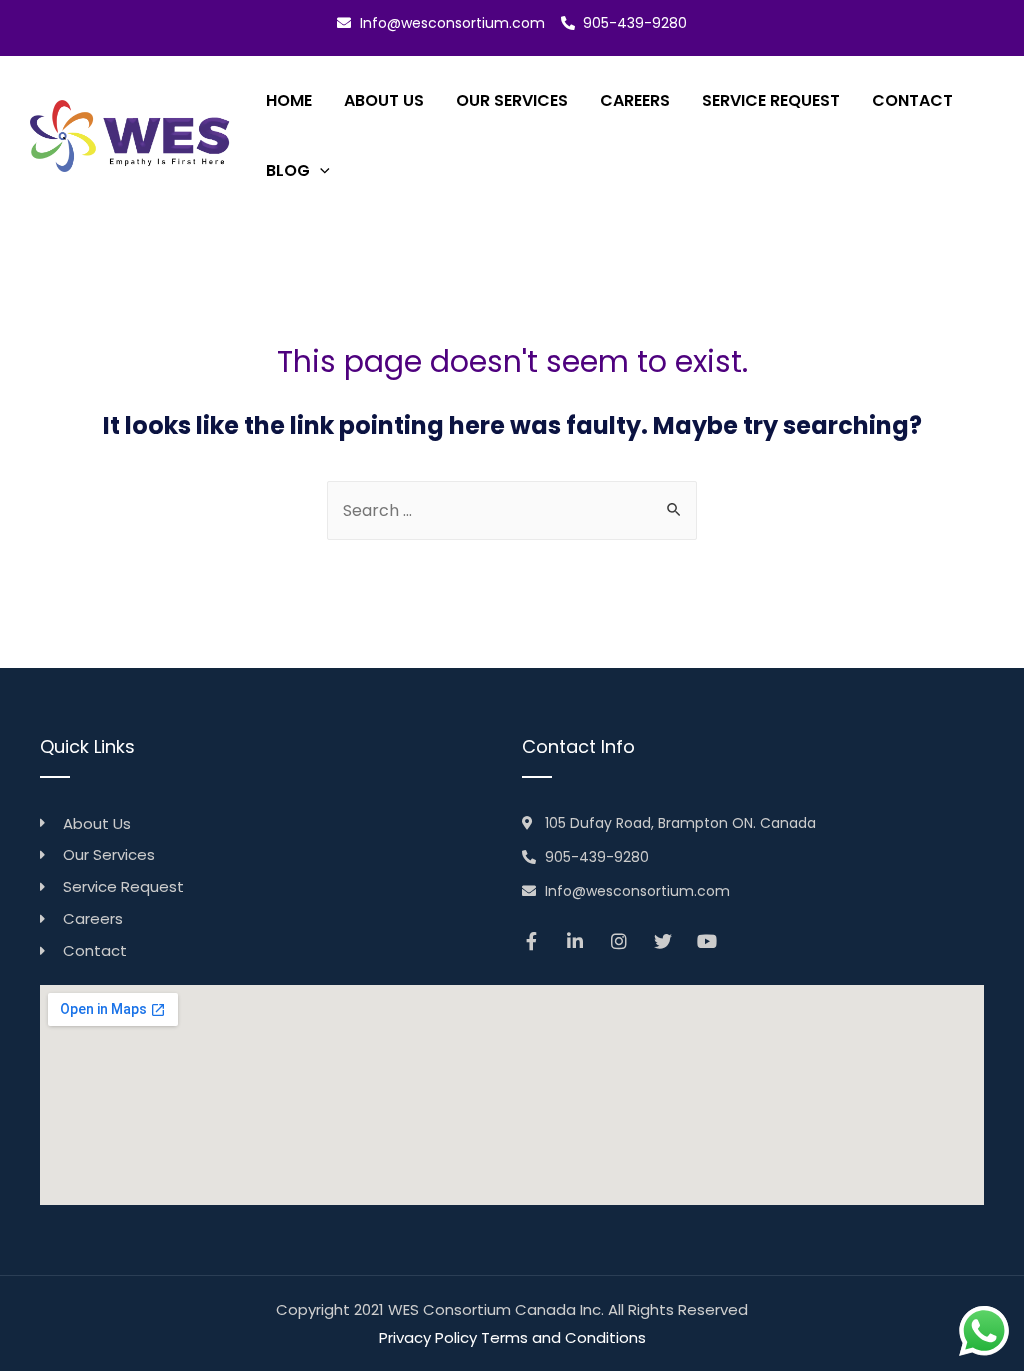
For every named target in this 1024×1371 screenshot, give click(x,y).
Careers (635, 100)
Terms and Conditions (563, 1337)
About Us (384, 100)
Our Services (512, 100)
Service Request (771, 100)
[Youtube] (707, 941)
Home (289, 100)
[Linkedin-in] (575, 941)
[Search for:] (512, 510)
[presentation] (320, 170)
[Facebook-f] (531, 941)
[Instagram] (619, 941)
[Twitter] (663, 941)
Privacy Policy (428, 1337)
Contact (912, 100)
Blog (288, 170)
